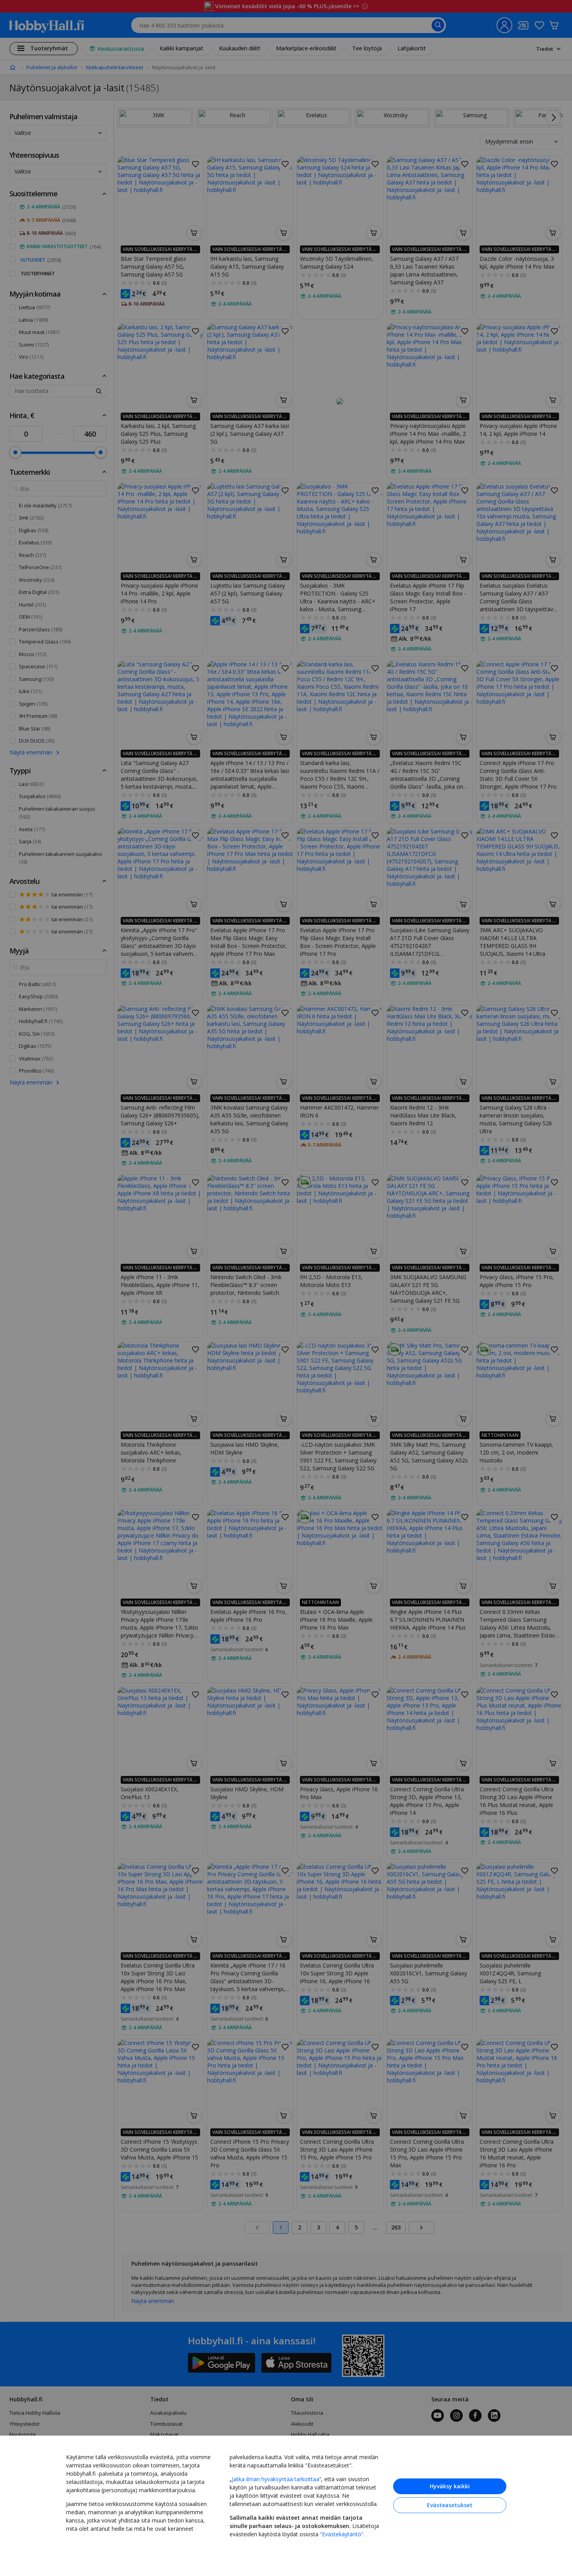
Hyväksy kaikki (450, 2486)
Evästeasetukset (450, 2505)
